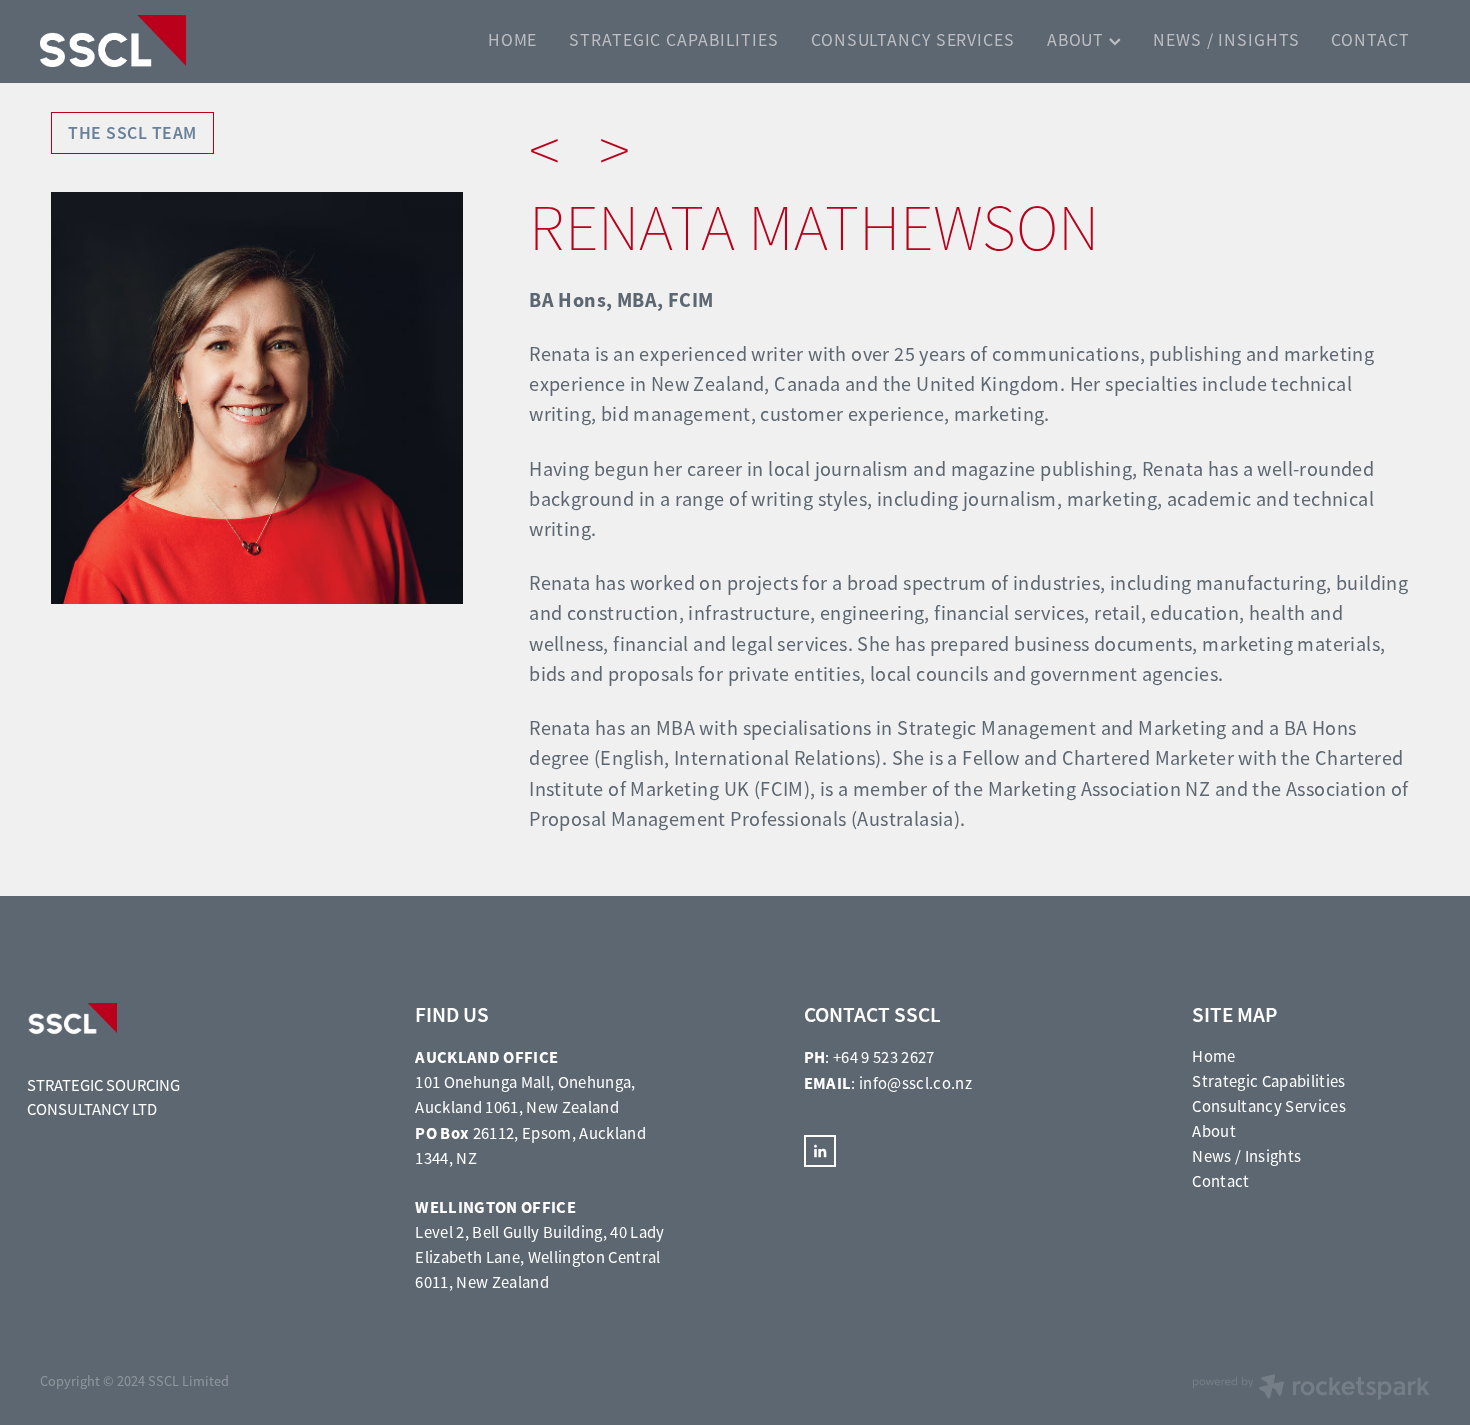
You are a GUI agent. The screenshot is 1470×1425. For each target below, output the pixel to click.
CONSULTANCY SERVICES (913, 40)
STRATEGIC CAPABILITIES (674, 40)
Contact (1220, 1181)
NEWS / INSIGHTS (1226, 40)
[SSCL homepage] (179, 41)
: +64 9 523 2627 (869, 1057)
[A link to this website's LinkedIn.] (820, 1151)
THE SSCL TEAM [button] (132, 132)
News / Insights (1246, 1156)
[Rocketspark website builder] (1311, 1389)
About (1214, 1131)
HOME (513, 40)
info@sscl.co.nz (915, 1083)
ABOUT (1078, 40)
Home (1213, 1056)
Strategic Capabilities (1268, 1081)
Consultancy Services (1269, 1106)
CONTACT (1370, 40)
